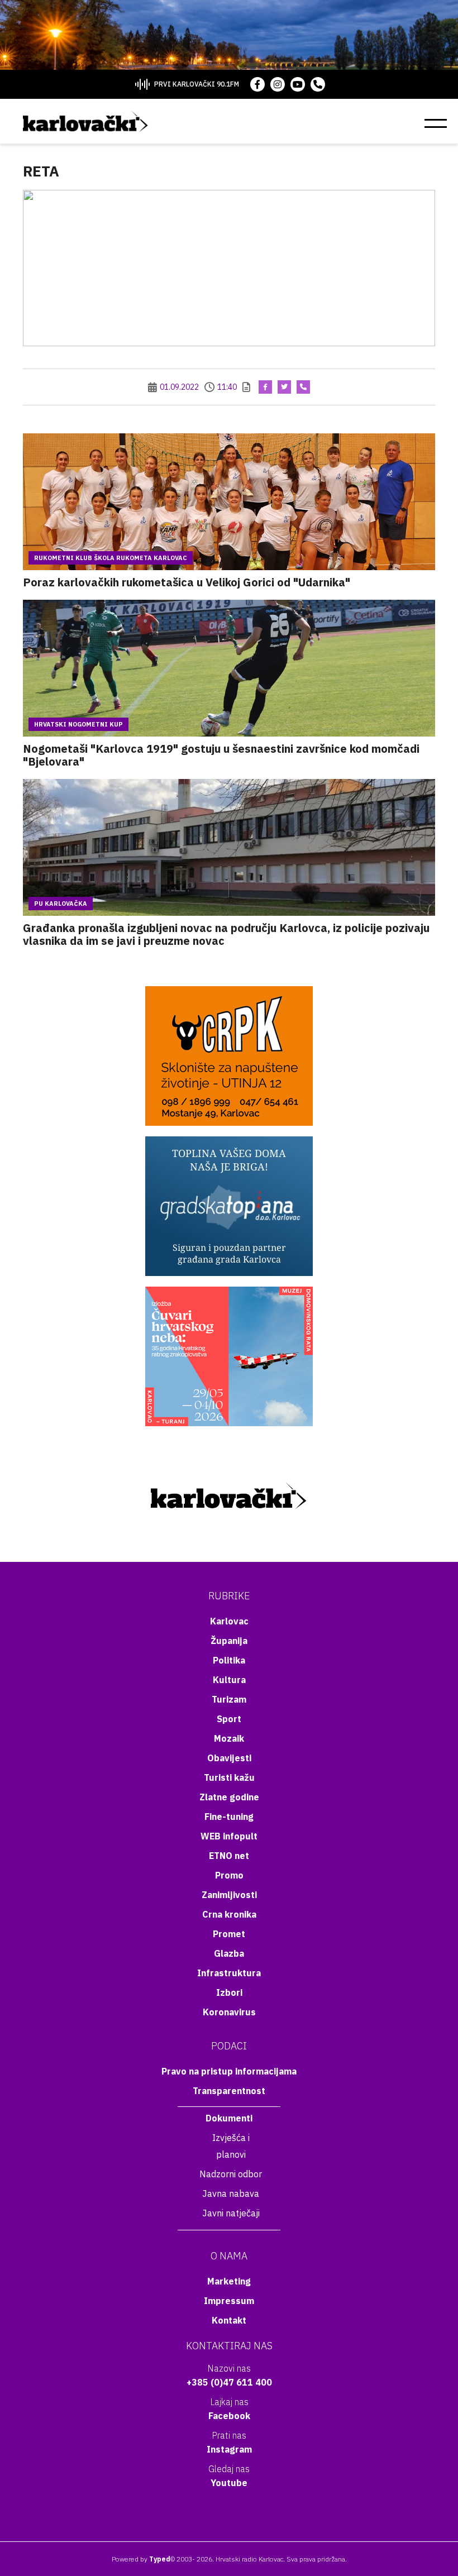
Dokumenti (229, 2118)
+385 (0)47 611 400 (229, 2382)
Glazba (229, 1953)
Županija (229, 1641)
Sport (229, 1719)
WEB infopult (229, 1836)
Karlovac (229, 1621)
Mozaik (229, 1738)
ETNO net (229, 1856)
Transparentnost (229, 2091)
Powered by (141, 2559)
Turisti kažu (229, 1777)
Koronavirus (229, 2012)
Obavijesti (229, 1758)
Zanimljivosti (229, 1895)
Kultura (229, 1680)
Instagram (229, 2449)
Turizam (229, 1699)
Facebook (229, 2416)
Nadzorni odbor (231, 2174)
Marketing (229, 2281)
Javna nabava (231, 2193)
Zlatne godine (229, 1797)
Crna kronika (229, 1914)
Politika (229, 1660)
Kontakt (229, 2320)
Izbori (229, 1992)
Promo (229, 1875)
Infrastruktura (229, 1973)
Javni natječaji (231, 2213)
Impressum (229, 2301)
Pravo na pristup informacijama (229, 2071)
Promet (229, 1934)
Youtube (229, 2483)
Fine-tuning (229, 1817)
